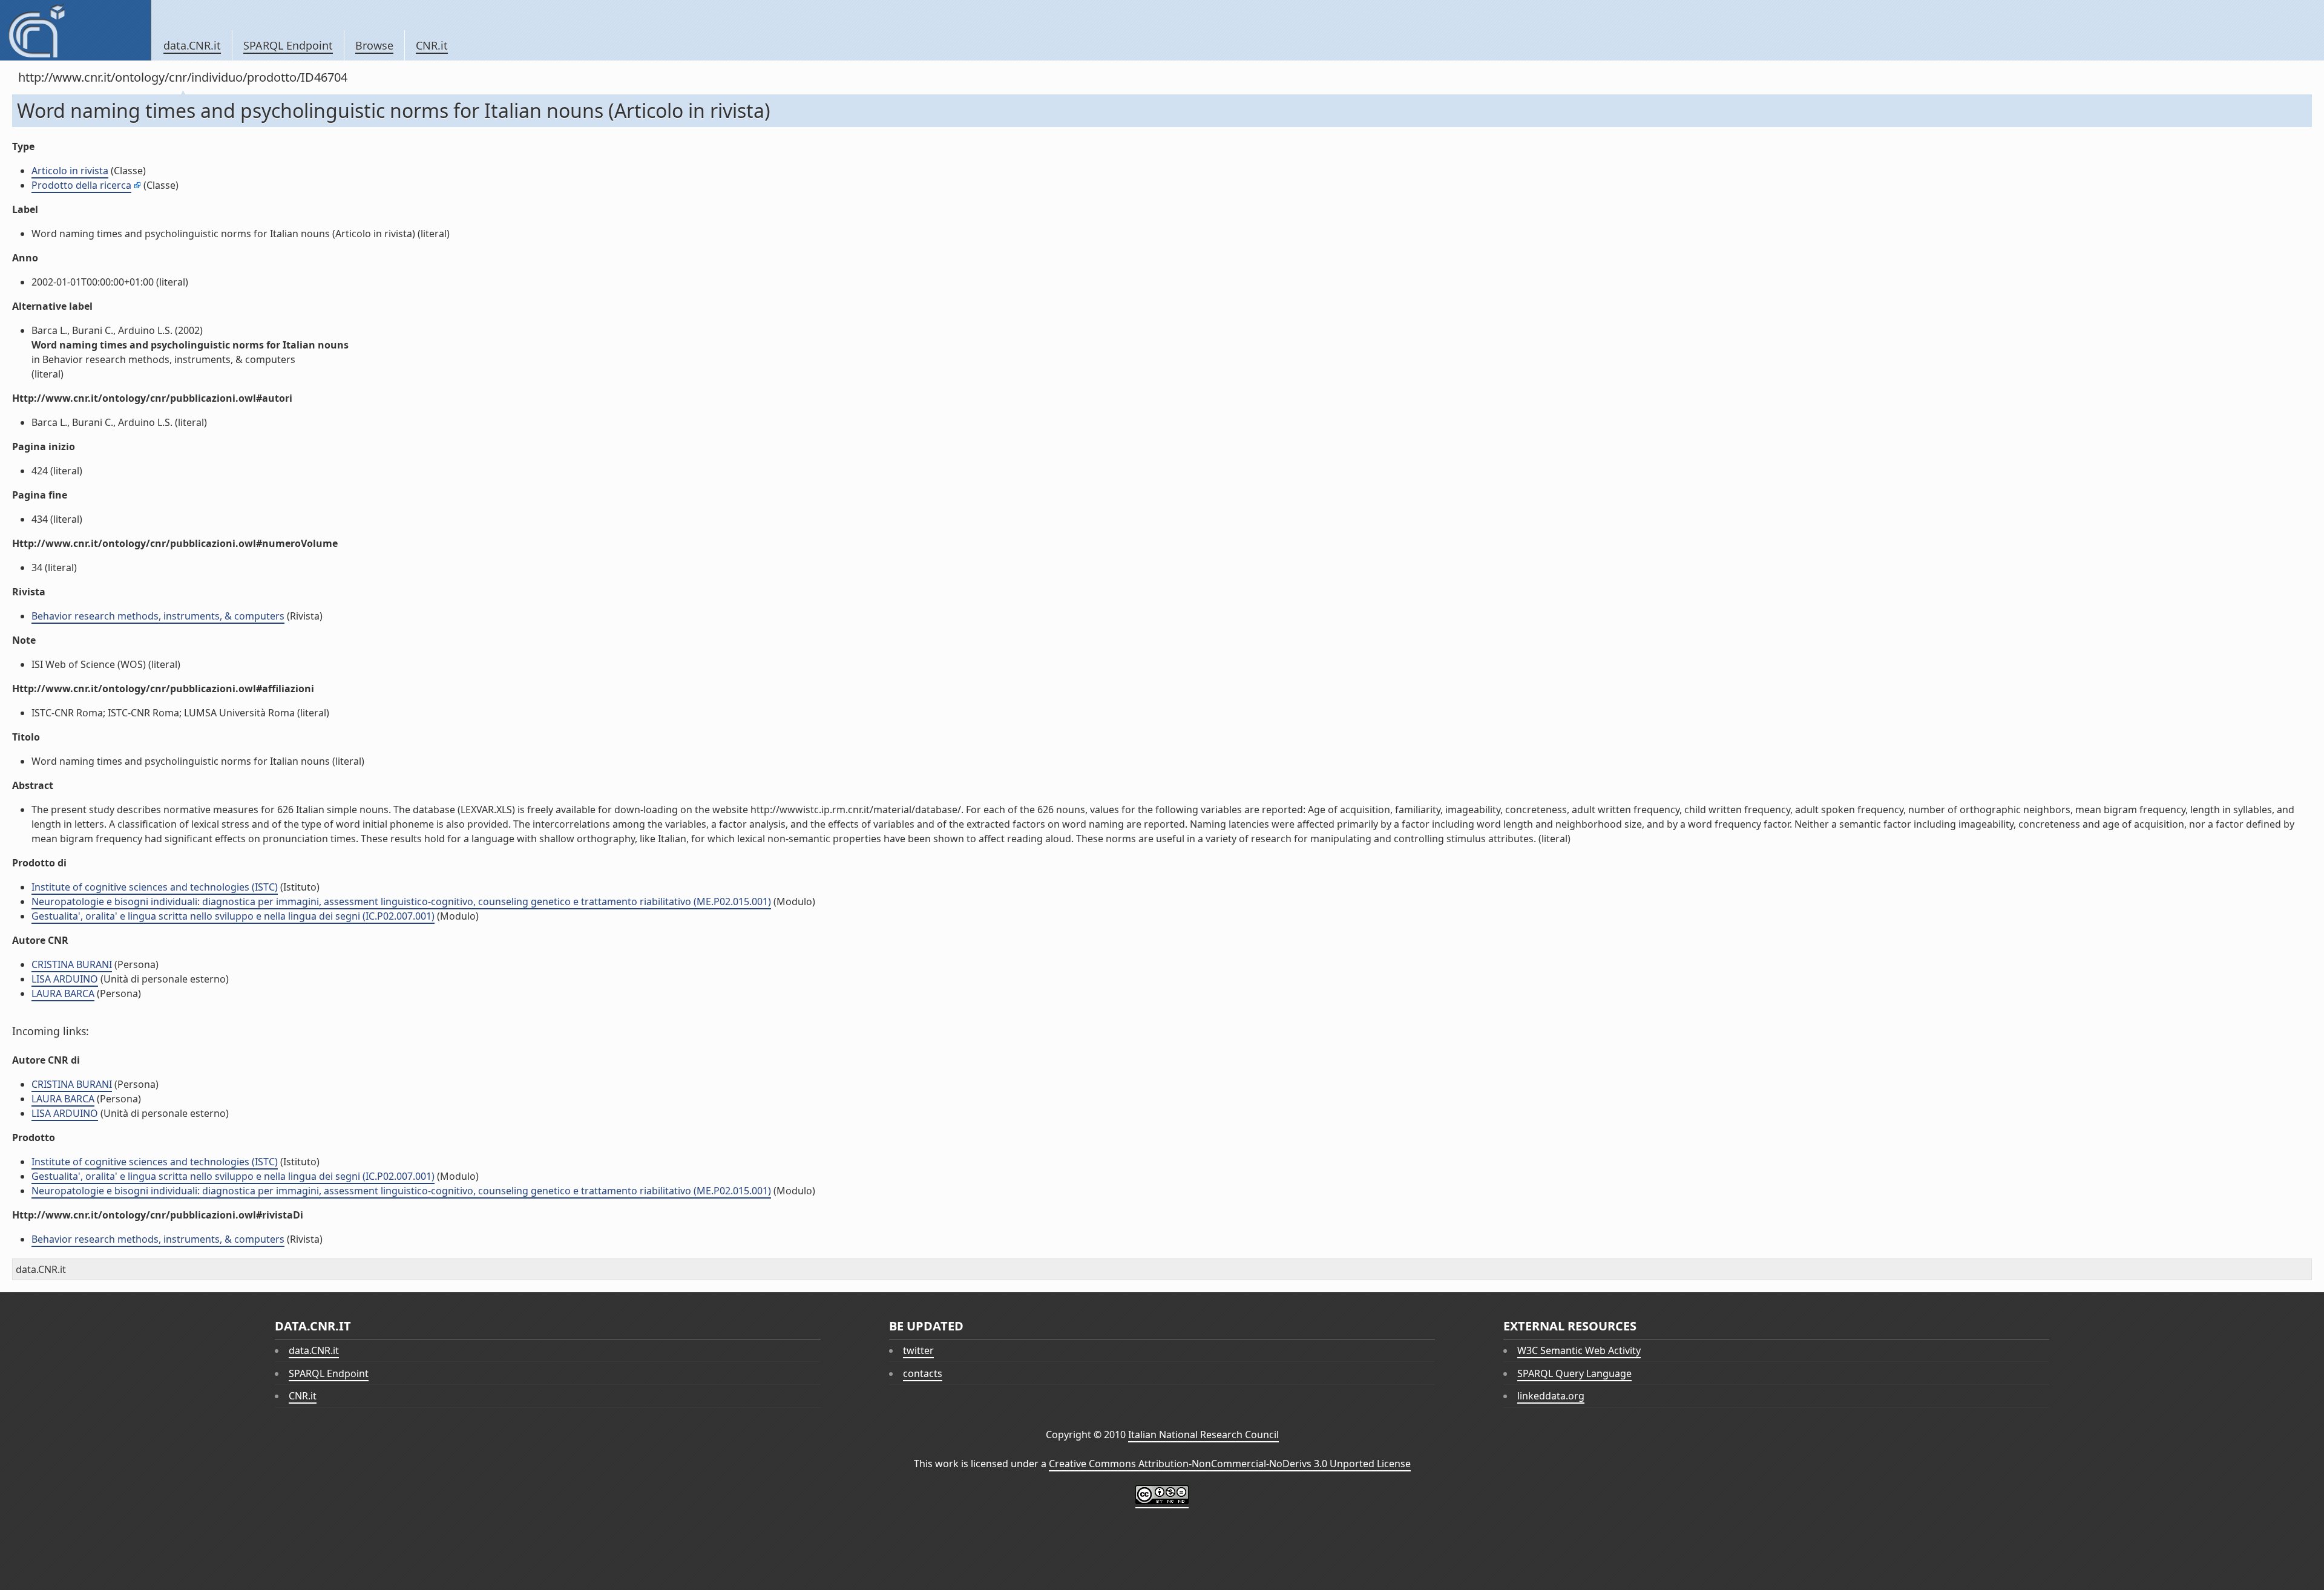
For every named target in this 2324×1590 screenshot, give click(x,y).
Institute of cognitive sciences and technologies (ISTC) (155, 887)
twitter (918, 1350)
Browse (374, 45)
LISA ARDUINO (65, 979)
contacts (923, 1373)
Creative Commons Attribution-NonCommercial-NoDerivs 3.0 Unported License (1230, 1464)
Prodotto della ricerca (81, 185)
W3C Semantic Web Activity (1579, 1350)
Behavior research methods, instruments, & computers (158, 616)
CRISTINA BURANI (72, 964)
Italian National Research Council (1203, 1435)
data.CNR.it (192, 45)
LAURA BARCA (63, 993)
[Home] (75, 30)
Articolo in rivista (70, 171)
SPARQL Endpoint (288, 45)
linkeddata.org (1551, 1396)
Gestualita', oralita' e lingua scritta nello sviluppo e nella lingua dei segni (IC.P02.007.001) (233, 916)
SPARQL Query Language (1574, 1373)
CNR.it (432, 45)
